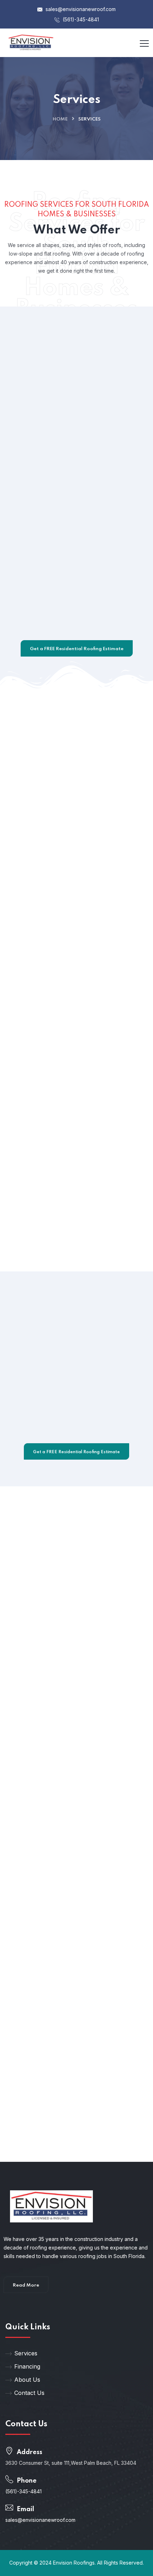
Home (60, 119)
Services (26, 2353)
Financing (27, 2366)
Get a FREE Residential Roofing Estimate (77, 649)
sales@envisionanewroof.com (80, 9)
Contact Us (29, 2393)
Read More (26, 2285)
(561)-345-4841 (80, 19)
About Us (27, 2380)
